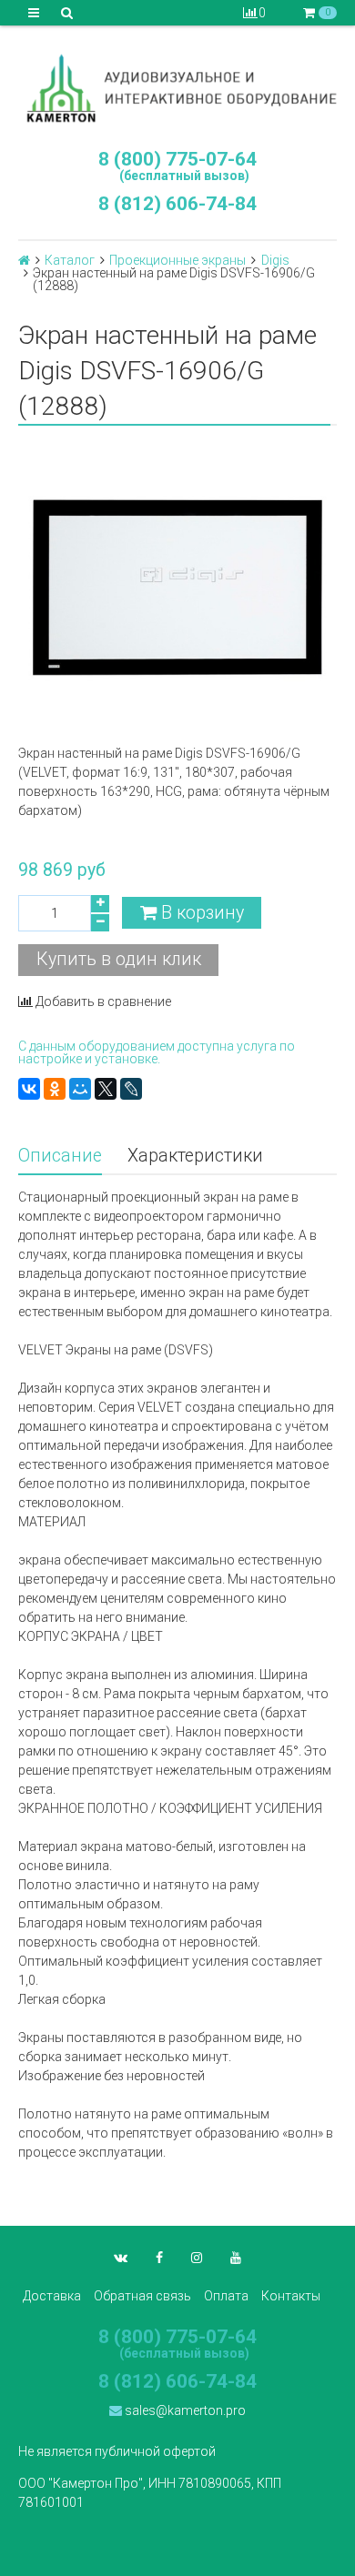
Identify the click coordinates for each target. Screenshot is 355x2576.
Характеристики (195, 1156)
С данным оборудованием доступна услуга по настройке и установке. (157, 1052)
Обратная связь (142, 2296)
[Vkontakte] (121, 2258)
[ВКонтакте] (29, 1089)
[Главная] (24, 260)
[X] (106, 1089)
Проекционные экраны (177, 260)
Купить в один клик (119, 959)
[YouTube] (236, 2258)
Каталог (70, 260)
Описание (60, 1156)
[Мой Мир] (80, 1089)
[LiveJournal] (131, 1089)
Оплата (226, 2296)
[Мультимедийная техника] (177, 88)
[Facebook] (159, 2258)
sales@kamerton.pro (184, 2410)
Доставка (52, 2296)
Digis (275, 260)
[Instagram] (197, 2258)
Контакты (291, 2296)
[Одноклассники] (55, 1089)
